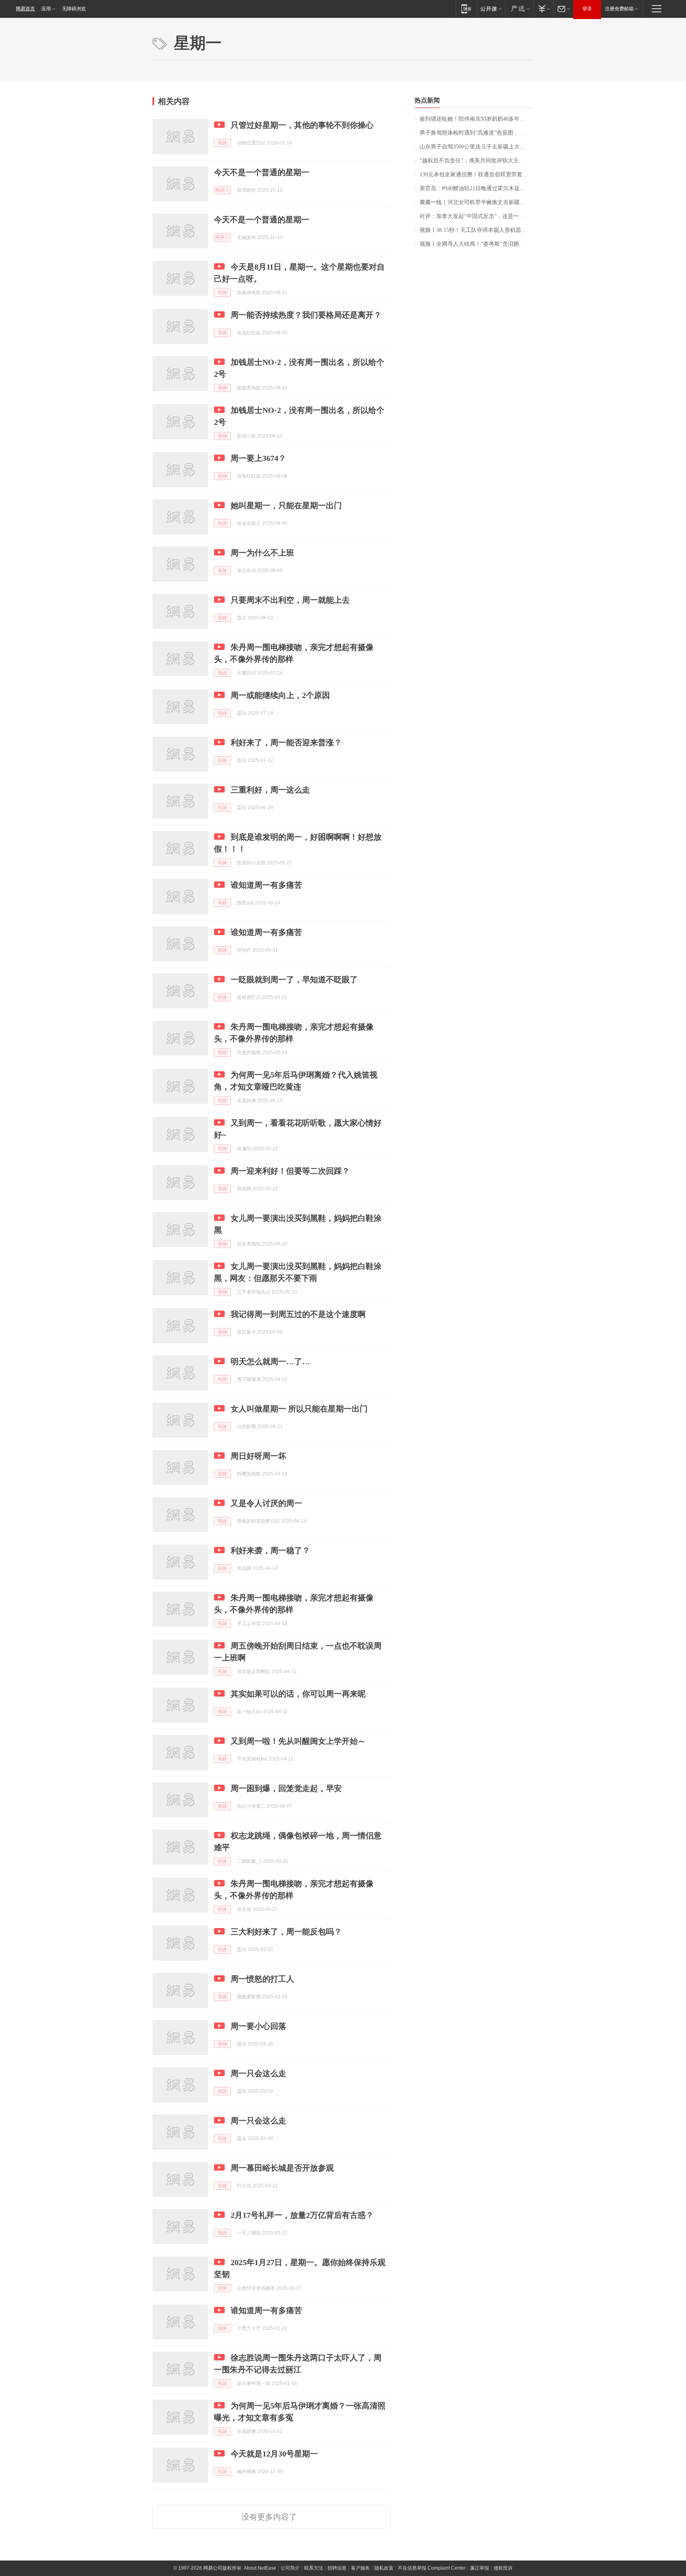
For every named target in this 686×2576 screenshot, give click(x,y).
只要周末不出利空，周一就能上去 (290, 600)
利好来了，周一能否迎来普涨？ (286, 742)
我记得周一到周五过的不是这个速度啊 (298, 1314)
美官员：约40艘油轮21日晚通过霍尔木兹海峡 (475, 188)
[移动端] (466, 9)
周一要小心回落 (258, 2026)
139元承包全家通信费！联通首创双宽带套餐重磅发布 (477, 174)
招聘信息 (337, 2568)
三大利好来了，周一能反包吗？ (286, 1932)
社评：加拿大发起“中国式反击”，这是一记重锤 (477, 216)
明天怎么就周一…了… (270, 1361)
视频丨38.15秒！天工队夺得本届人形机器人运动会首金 (477, 230)
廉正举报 (480, 2568)
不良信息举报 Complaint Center (432, 2568)
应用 (46, 9)
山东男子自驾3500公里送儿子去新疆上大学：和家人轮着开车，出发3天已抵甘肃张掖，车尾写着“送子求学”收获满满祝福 (477, 147)
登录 (587, 9)
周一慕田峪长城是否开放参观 (282, 2168)
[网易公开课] (491, 9)
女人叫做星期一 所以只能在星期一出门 (299, 1409)
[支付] (543, 9)
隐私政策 (384, 2568)
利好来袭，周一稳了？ (270, 1550)
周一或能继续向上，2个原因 (280, 695)
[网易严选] (519, 9)
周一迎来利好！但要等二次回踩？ (290, 1171)
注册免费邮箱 (619, 9)
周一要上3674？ (258, 458)
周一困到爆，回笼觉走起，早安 (286, 1788)
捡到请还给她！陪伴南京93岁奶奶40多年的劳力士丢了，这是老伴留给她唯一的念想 (477, 119)
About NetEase (260, 2568)
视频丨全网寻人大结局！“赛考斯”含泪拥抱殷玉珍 (477, 244)
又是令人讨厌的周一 (266, 1503)
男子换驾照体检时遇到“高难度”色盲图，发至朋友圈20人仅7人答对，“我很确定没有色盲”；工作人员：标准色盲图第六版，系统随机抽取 (477, 133)
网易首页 (25, 9)
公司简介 (290, 2568)
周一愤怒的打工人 (262, 1979)
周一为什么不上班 (262, 553)
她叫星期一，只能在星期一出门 (286, 505)
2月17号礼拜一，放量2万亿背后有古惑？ (302, 2215)
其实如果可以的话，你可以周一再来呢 (298, 1694)
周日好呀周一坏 (258, 1456)
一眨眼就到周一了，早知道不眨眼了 (294, 979)
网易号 (222, 190)
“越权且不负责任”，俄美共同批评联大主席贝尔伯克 (477, 161)
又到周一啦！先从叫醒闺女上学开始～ (298, 1741)
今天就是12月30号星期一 (274, 2454)
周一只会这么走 (258, 2073)
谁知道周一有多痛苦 (266, 885)
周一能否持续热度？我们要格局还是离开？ (306, 315)
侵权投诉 (503, 2568)
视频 (222, 143)
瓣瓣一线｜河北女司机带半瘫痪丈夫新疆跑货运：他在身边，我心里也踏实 (477, 202)
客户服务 (360, 2568)
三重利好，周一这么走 (270, 790)
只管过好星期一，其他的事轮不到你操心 (302, 125)
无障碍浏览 (74, 9)
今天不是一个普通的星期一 (262, 172)
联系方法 (314, 2568)
